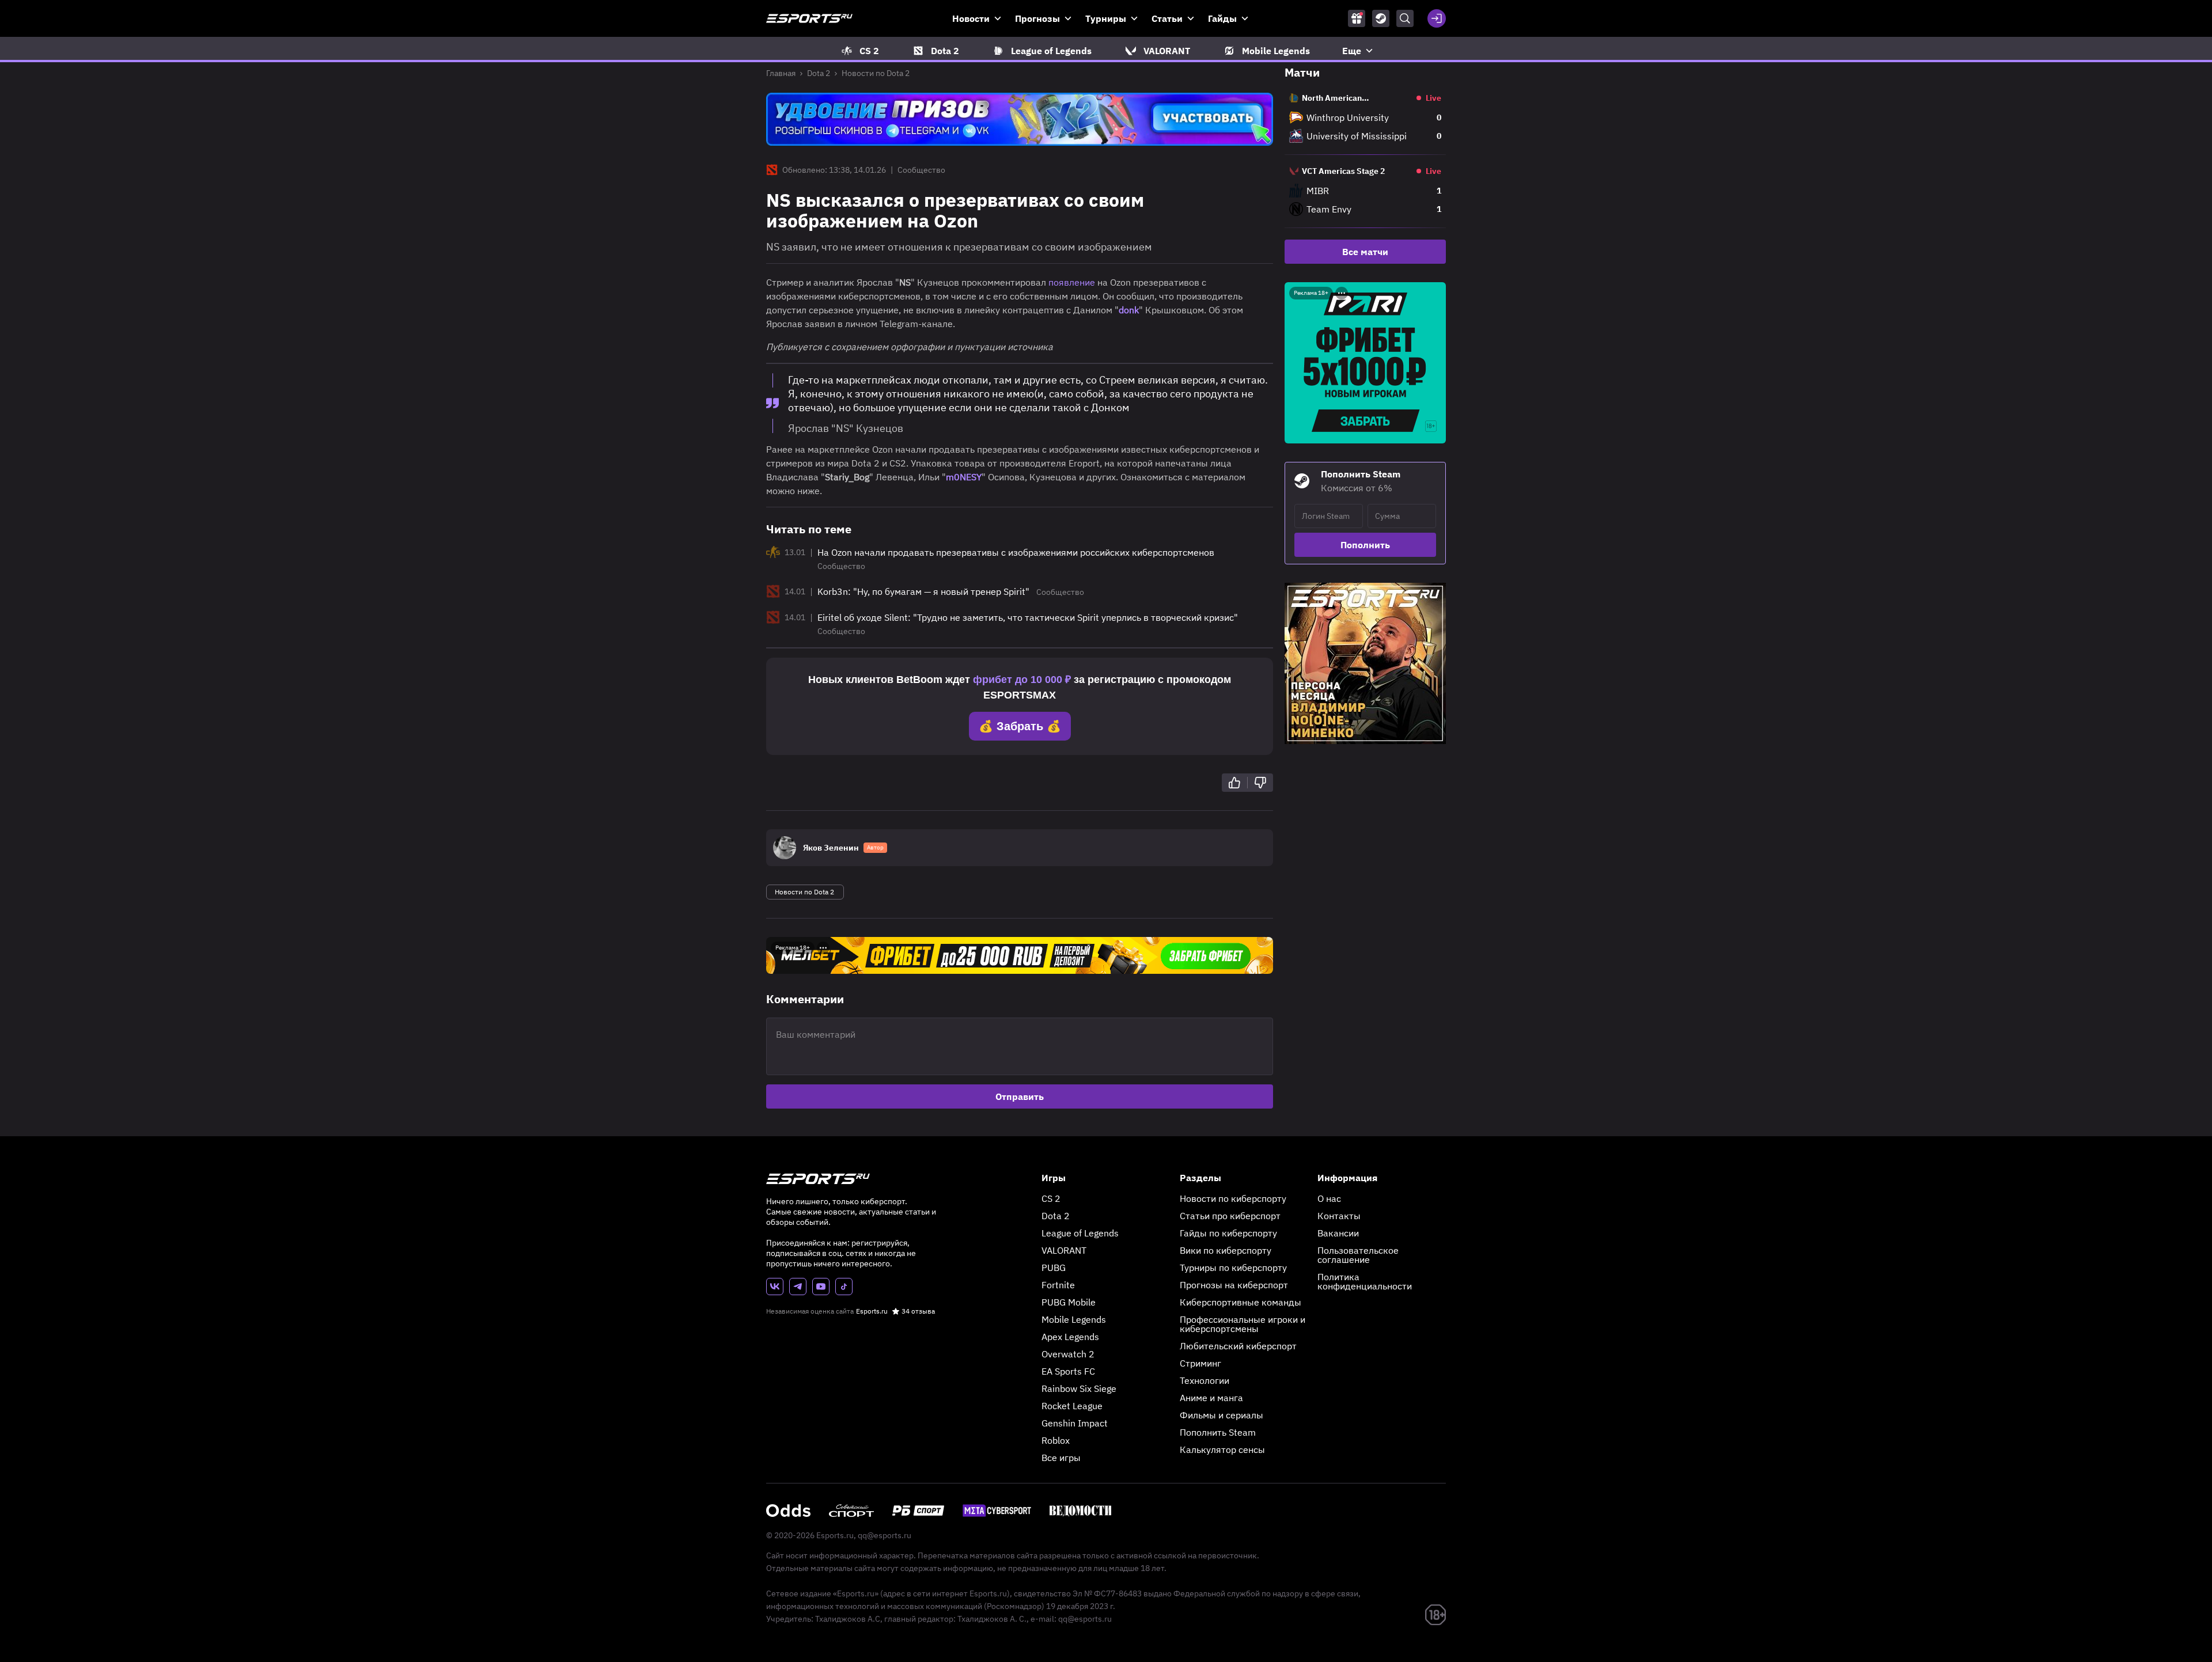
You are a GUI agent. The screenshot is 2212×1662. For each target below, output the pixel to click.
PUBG (1054, 1268)
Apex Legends (1070, 1337)
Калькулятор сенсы (1222, 1449)
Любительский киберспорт (1238, 1346)
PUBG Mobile (1069, 1302)
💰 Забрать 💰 (1020, 726)
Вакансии (1338, 1233)
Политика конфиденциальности (1365, 1281)
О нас (1329, 1198)
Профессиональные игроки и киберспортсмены (1243, 1324)
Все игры (1061, 1458)
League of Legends (1080, 1233)
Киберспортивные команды (1241, 1302)
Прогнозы (1037, 18)
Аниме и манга (1211, 1398)
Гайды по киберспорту (1228, 1233)
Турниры (1106, 18)
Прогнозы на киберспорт (1234, 1285)
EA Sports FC (1068, 1371)
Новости (971, 18)
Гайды (1222, 18)
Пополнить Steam (1218, 1432)
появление (1072, 282)
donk (1129, 310)
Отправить (1020, 1096)
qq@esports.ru (885, 1535)
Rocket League (1072, 1406)
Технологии (1205, 1380)
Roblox (1056, 1440)
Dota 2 (819, 73)
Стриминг (1200, 1363)
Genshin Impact (1075, 1423)
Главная (781, 73)
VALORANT (1064, 1250)
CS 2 (1051, 1198)
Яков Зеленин (831, 848)
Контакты (1339, 1216)
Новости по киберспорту (1233, 1198)
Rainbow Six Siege (1079, 1388)
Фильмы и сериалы (1221, 1415)
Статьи (1167, 18)
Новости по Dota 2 (876, 73)
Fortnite (1058, 1285)
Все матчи (1365, 252)
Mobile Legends (1074, 1319)
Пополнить (1365, 545)
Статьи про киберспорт (1230, 1216)
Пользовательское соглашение (1358, 1255)
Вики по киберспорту (1226, 1250)
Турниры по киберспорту (1233, 1268)
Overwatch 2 (1068, 1354)
